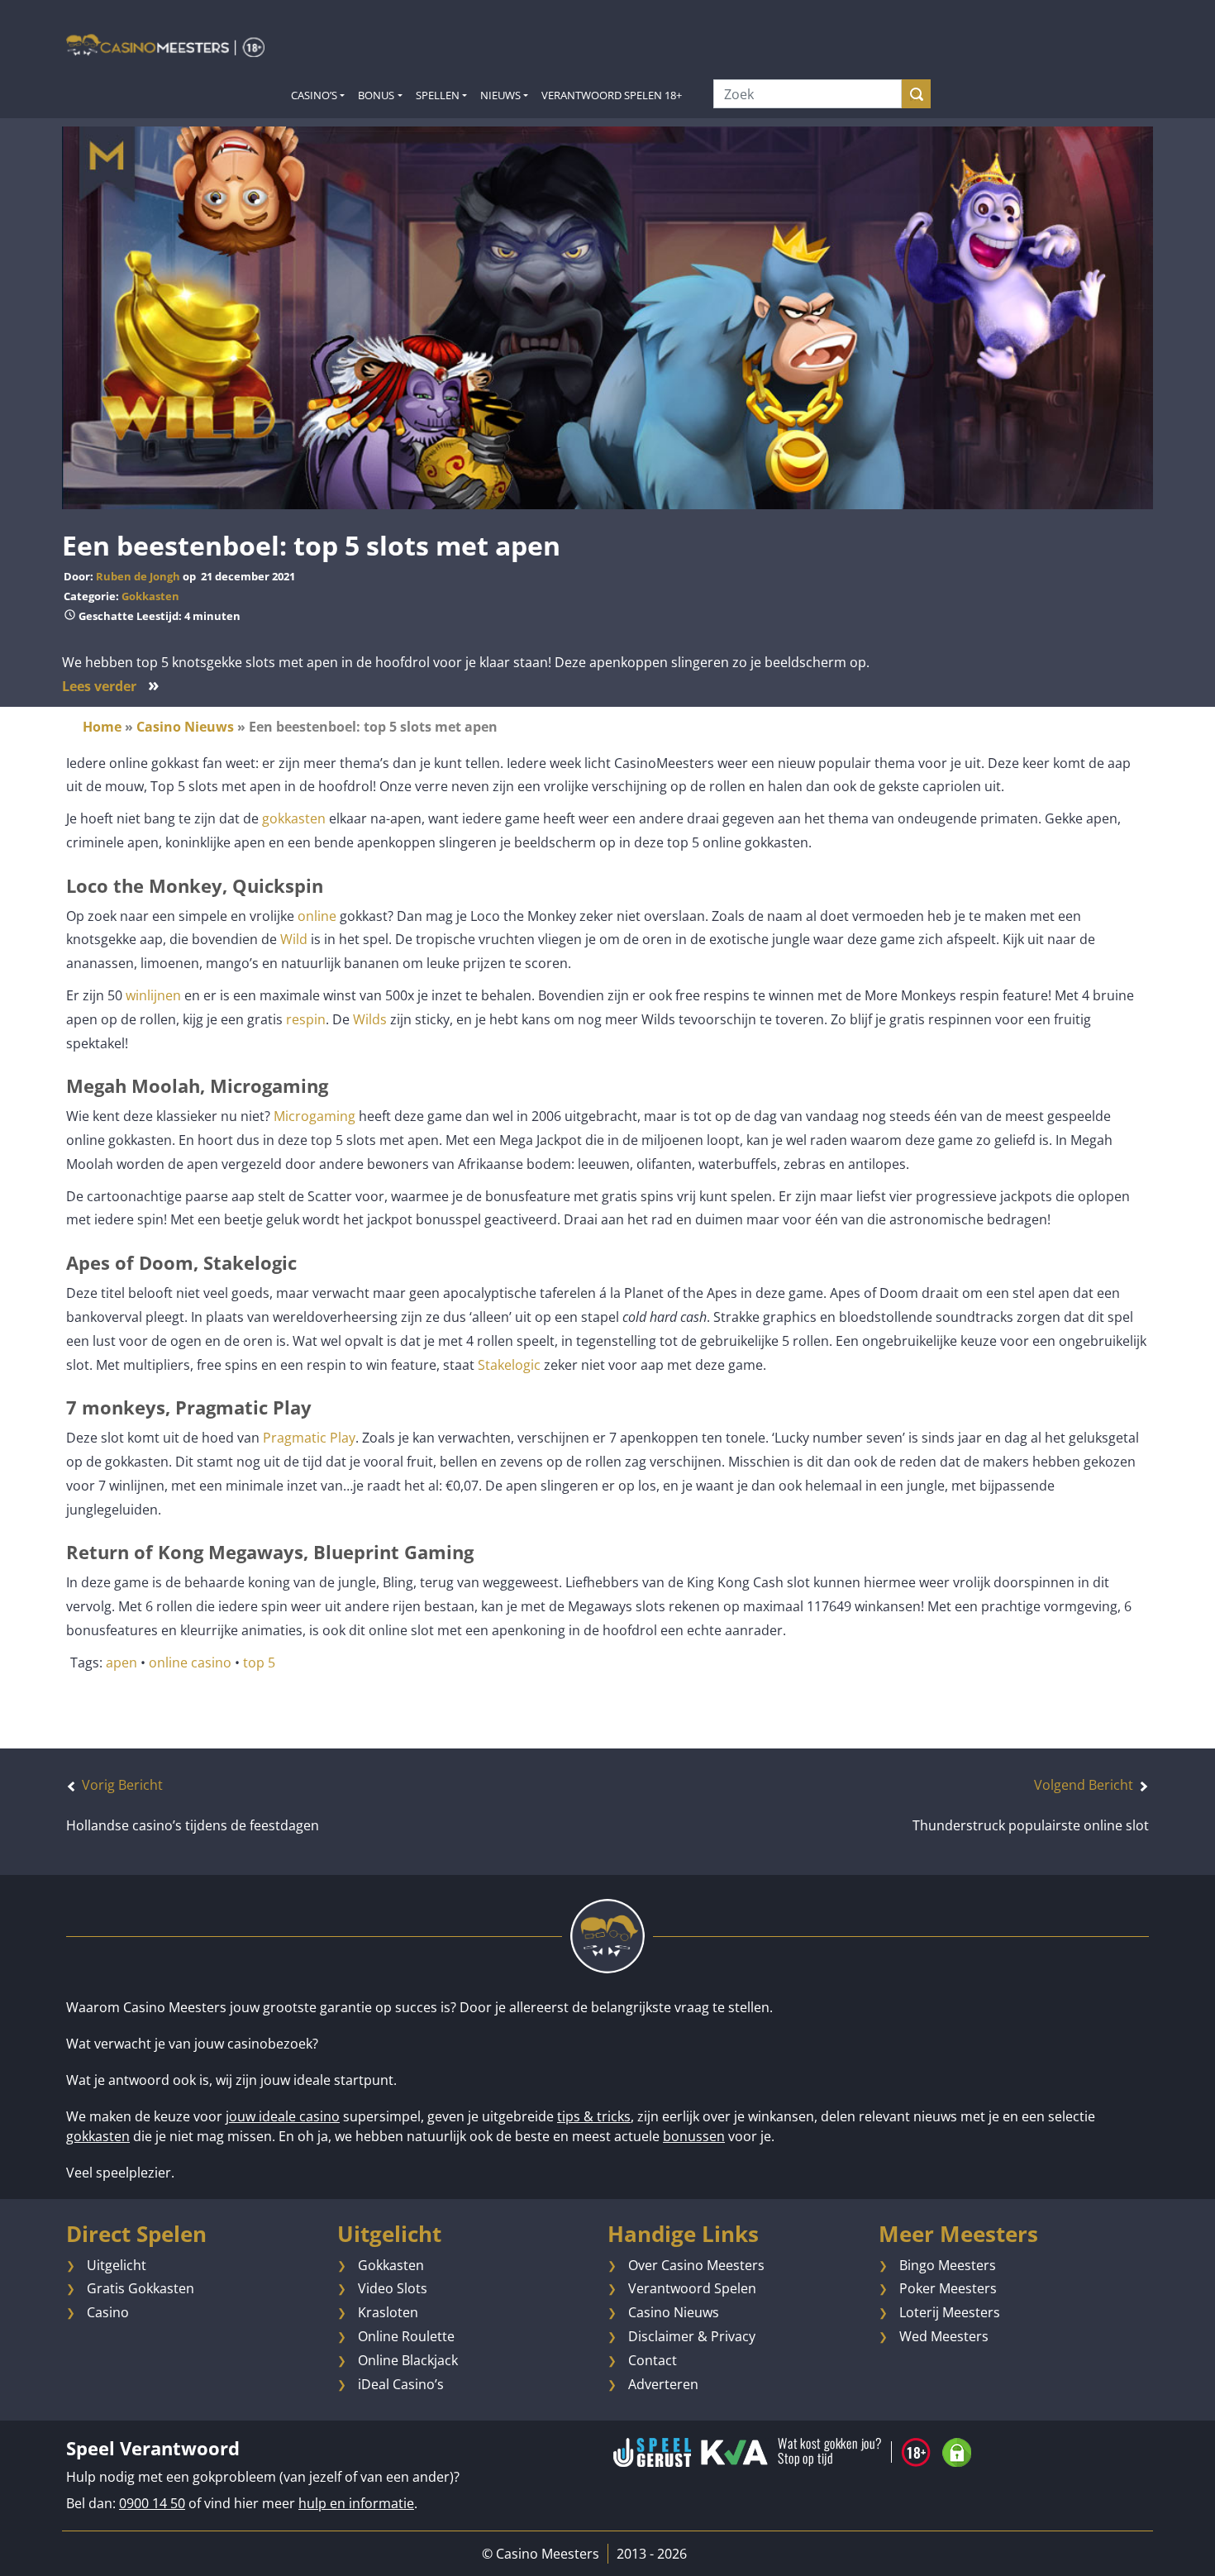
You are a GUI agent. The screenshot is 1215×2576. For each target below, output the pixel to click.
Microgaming (314, 1116)
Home (102, 727)
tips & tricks (594, 2116)
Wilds (370, 1019)
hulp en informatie (356, 2503)
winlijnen (153, 995)
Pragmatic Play (309, 1438)
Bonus (376, 95)
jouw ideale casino (283, 2116)
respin (306, 1019)
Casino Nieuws (185, 727)
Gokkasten (150, 596)
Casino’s (314, 95)
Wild (294, 939)
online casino (190, 1662)
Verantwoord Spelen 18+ (612, 95)
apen (121, 1662)
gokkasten (294, 818)
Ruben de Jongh (138, 576)
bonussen (694, 2136)
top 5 (259, 1662)
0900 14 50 (152, 2503)
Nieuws (500, 95)
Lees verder (111, 686)
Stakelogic (509, 1365)
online (317, 916)
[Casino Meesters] (165, 45)
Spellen (438, 95)
